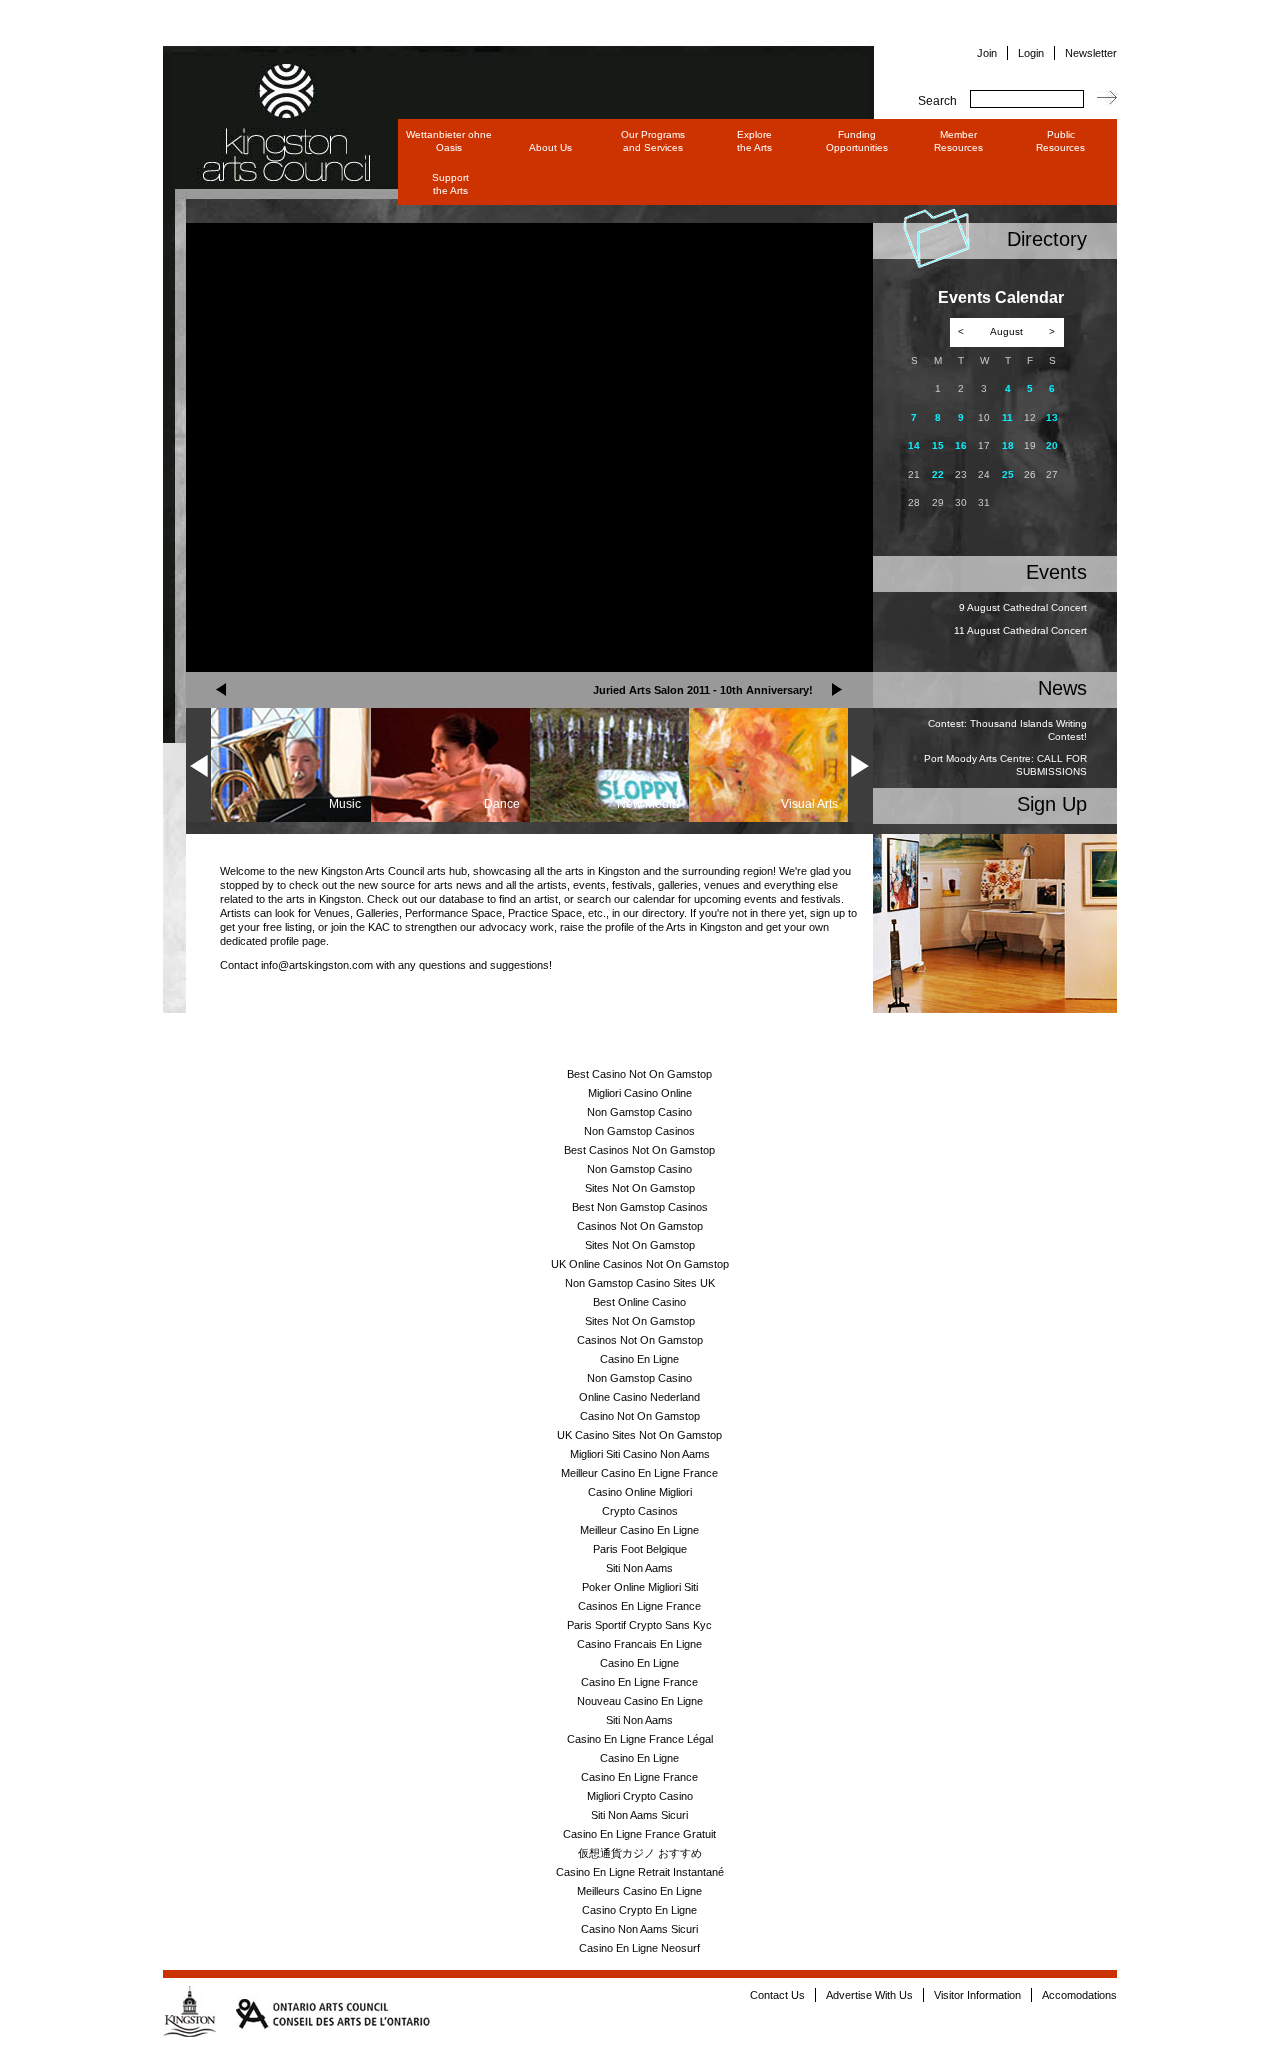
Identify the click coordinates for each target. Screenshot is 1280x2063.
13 (1052, 417)
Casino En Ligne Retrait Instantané (640, 1872)
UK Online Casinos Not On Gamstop (640, 1264)
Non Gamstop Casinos (639, 1131)
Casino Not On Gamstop (640, 1416)
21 (914, 474)
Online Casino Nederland (639, 1397)
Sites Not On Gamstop (640, 1188)
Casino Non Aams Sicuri (639, 1929)
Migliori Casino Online (640, 1093)
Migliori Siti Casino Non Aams (640, 1454)
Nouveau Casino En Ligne (640, 1701)
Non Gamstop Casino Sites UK (640, 1283)
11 (1007, 417)
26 (1030, 474)
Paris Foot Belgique (640, 1549)
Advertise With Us (869, 1995)
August (1006, 331)
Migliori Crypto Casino (640, 1796)
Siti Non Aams (639, 1568)
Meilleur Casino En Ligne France (639, 1473)
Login (1031, 53)
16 (961, 445)
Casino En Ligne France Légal (640, 1739)
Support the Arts (450, 184)
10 (984, 417)
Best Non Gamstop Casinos (640, 1207)
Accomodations (1079, 1995)
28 (914, 502)
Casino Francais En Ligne (639, 1644)
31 (984, 502)
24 (984, 474)
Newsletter (1091, 53)
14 (914, 445)
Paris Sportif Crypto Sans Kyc (639, 1625)
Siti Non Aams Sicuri (639, 1815)
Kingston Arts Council (268, 94)
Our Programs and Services (653, 141)
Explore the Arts (754, 141)
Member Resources (958, 141)
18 (1008, 445)
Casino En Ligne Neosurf (639, 1948)
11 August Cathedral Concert (1020, 630)
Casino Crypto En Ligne (639, 1910)
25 (1008, 474)
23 (961, 474)
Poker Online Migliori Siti (640, 1587)
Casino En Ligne (639, 1359)
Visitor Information (977, 1995)
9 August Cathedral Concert (1023, 607)
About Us (550, 147)
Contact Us (777, 1995)
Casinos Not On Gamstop (640, 1226)
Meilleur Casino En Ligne (639, 1530)
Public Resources (1060, 141)
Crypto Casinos (640, 1511)
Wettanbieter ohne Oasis (449, 141)
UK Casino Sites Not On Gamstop (639, 1435)
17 (984, 445)
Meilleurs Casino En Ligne (639, 1891)
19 (1030, 445)
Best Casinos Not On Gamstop (639, 1150)
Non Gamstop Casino (639, 1112)
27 (1052, 474)
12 (1030, 417)
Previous (221, 689)
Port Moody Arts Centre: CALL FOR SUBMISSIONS (1005, 765)
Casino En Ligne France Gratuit (639, 1834)
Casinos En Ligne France (639, 1606)
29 (938, 502)
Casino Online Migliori (640, 1492)
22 (938, 474)
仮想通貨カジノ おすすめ (640, 1853)
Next (837, 689)
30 (961, 502)
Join (987, 53)
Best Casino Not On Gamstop (639, 1074)
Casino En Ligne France (639, 1682)
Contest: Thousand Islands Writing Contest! (1007, 730)
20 (1052, 445)
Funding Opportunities (857, 141)
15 (938, 445)
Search (937, 101)
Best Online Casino (639, 1302)
